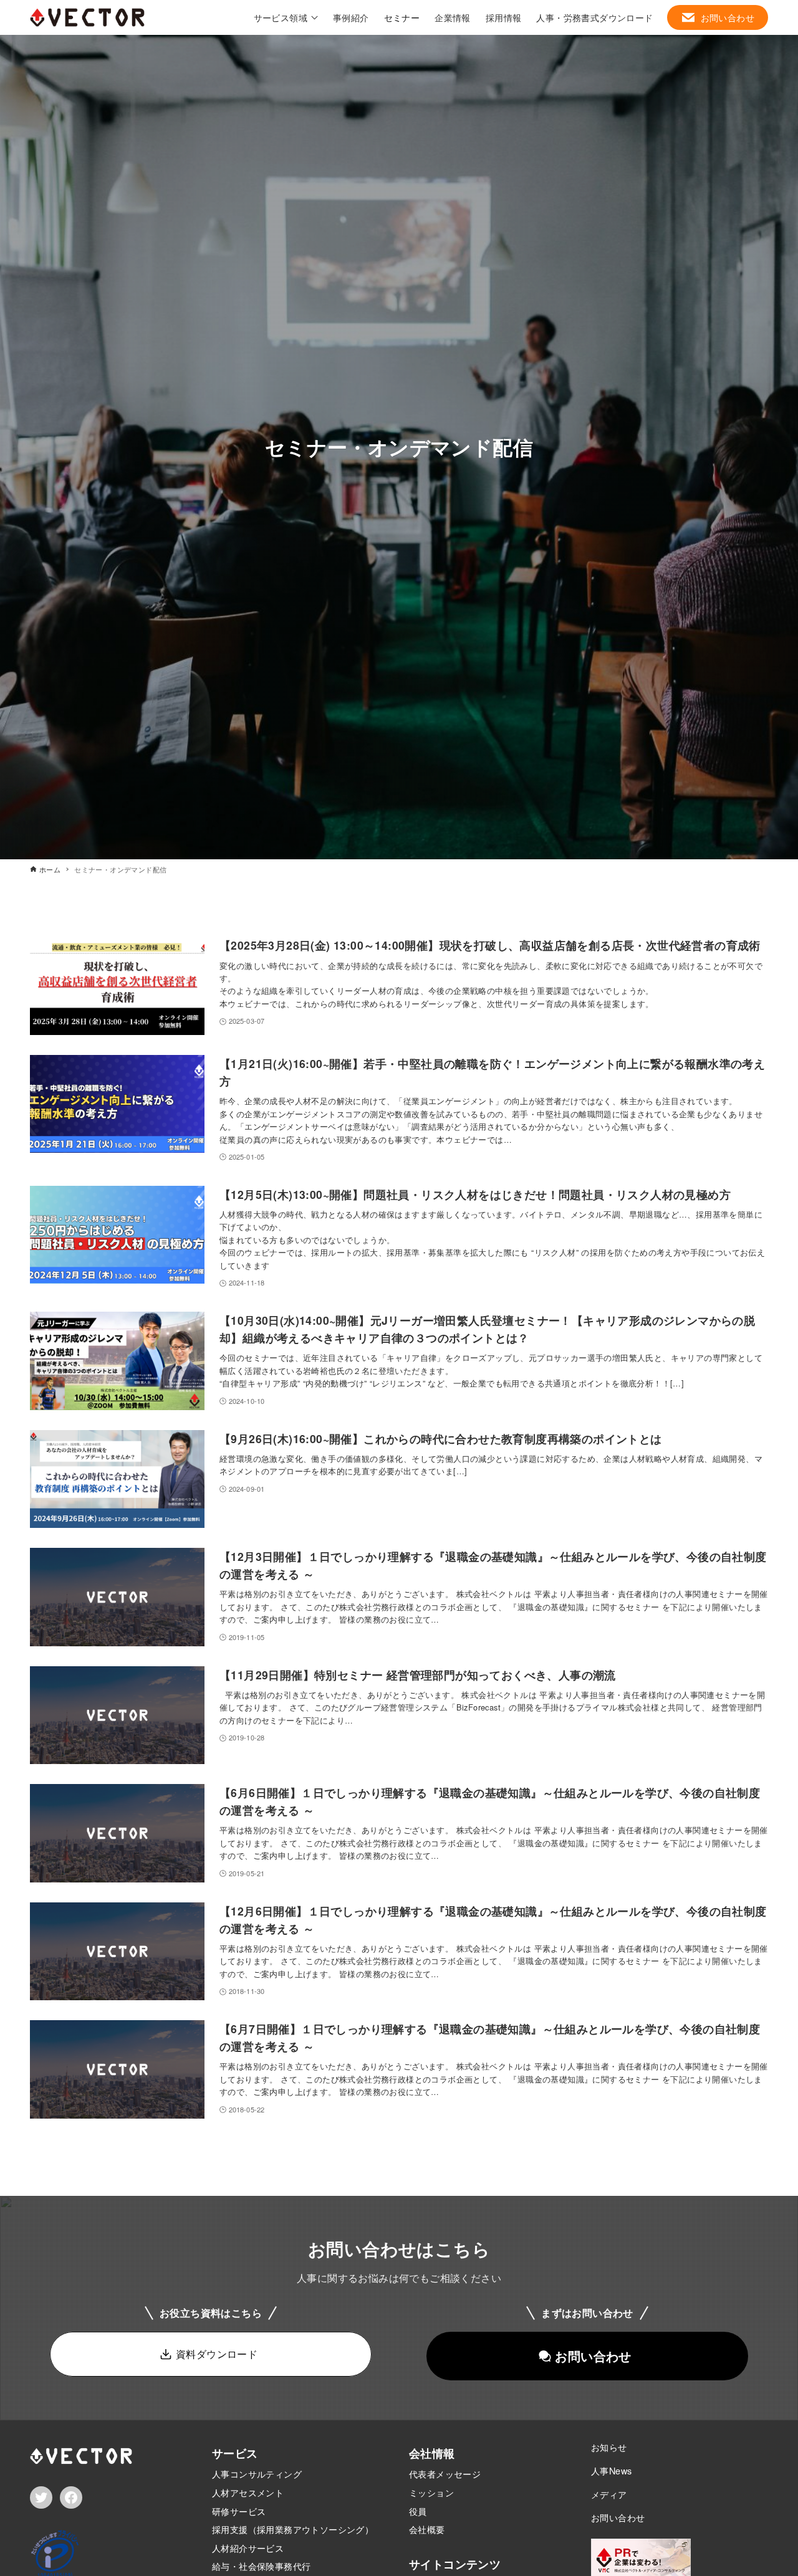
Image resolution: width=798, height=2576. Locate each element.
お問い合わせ (618, 2517)
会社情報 (432, 2453)
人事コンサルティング (257, 2473)
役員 (418, 2511)
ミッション (431, 2492)
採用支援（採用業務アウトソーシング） (293, 2529)
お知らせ (609, 2447)
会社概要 (427, 2529)
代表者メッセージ (445, 2473)
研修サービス (239, 2511)
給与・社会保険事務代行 (261, 2566)
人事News (611, 2470)
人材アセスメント (248, 2492)
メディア (609, 2494)
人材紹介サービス (248, 2548)
